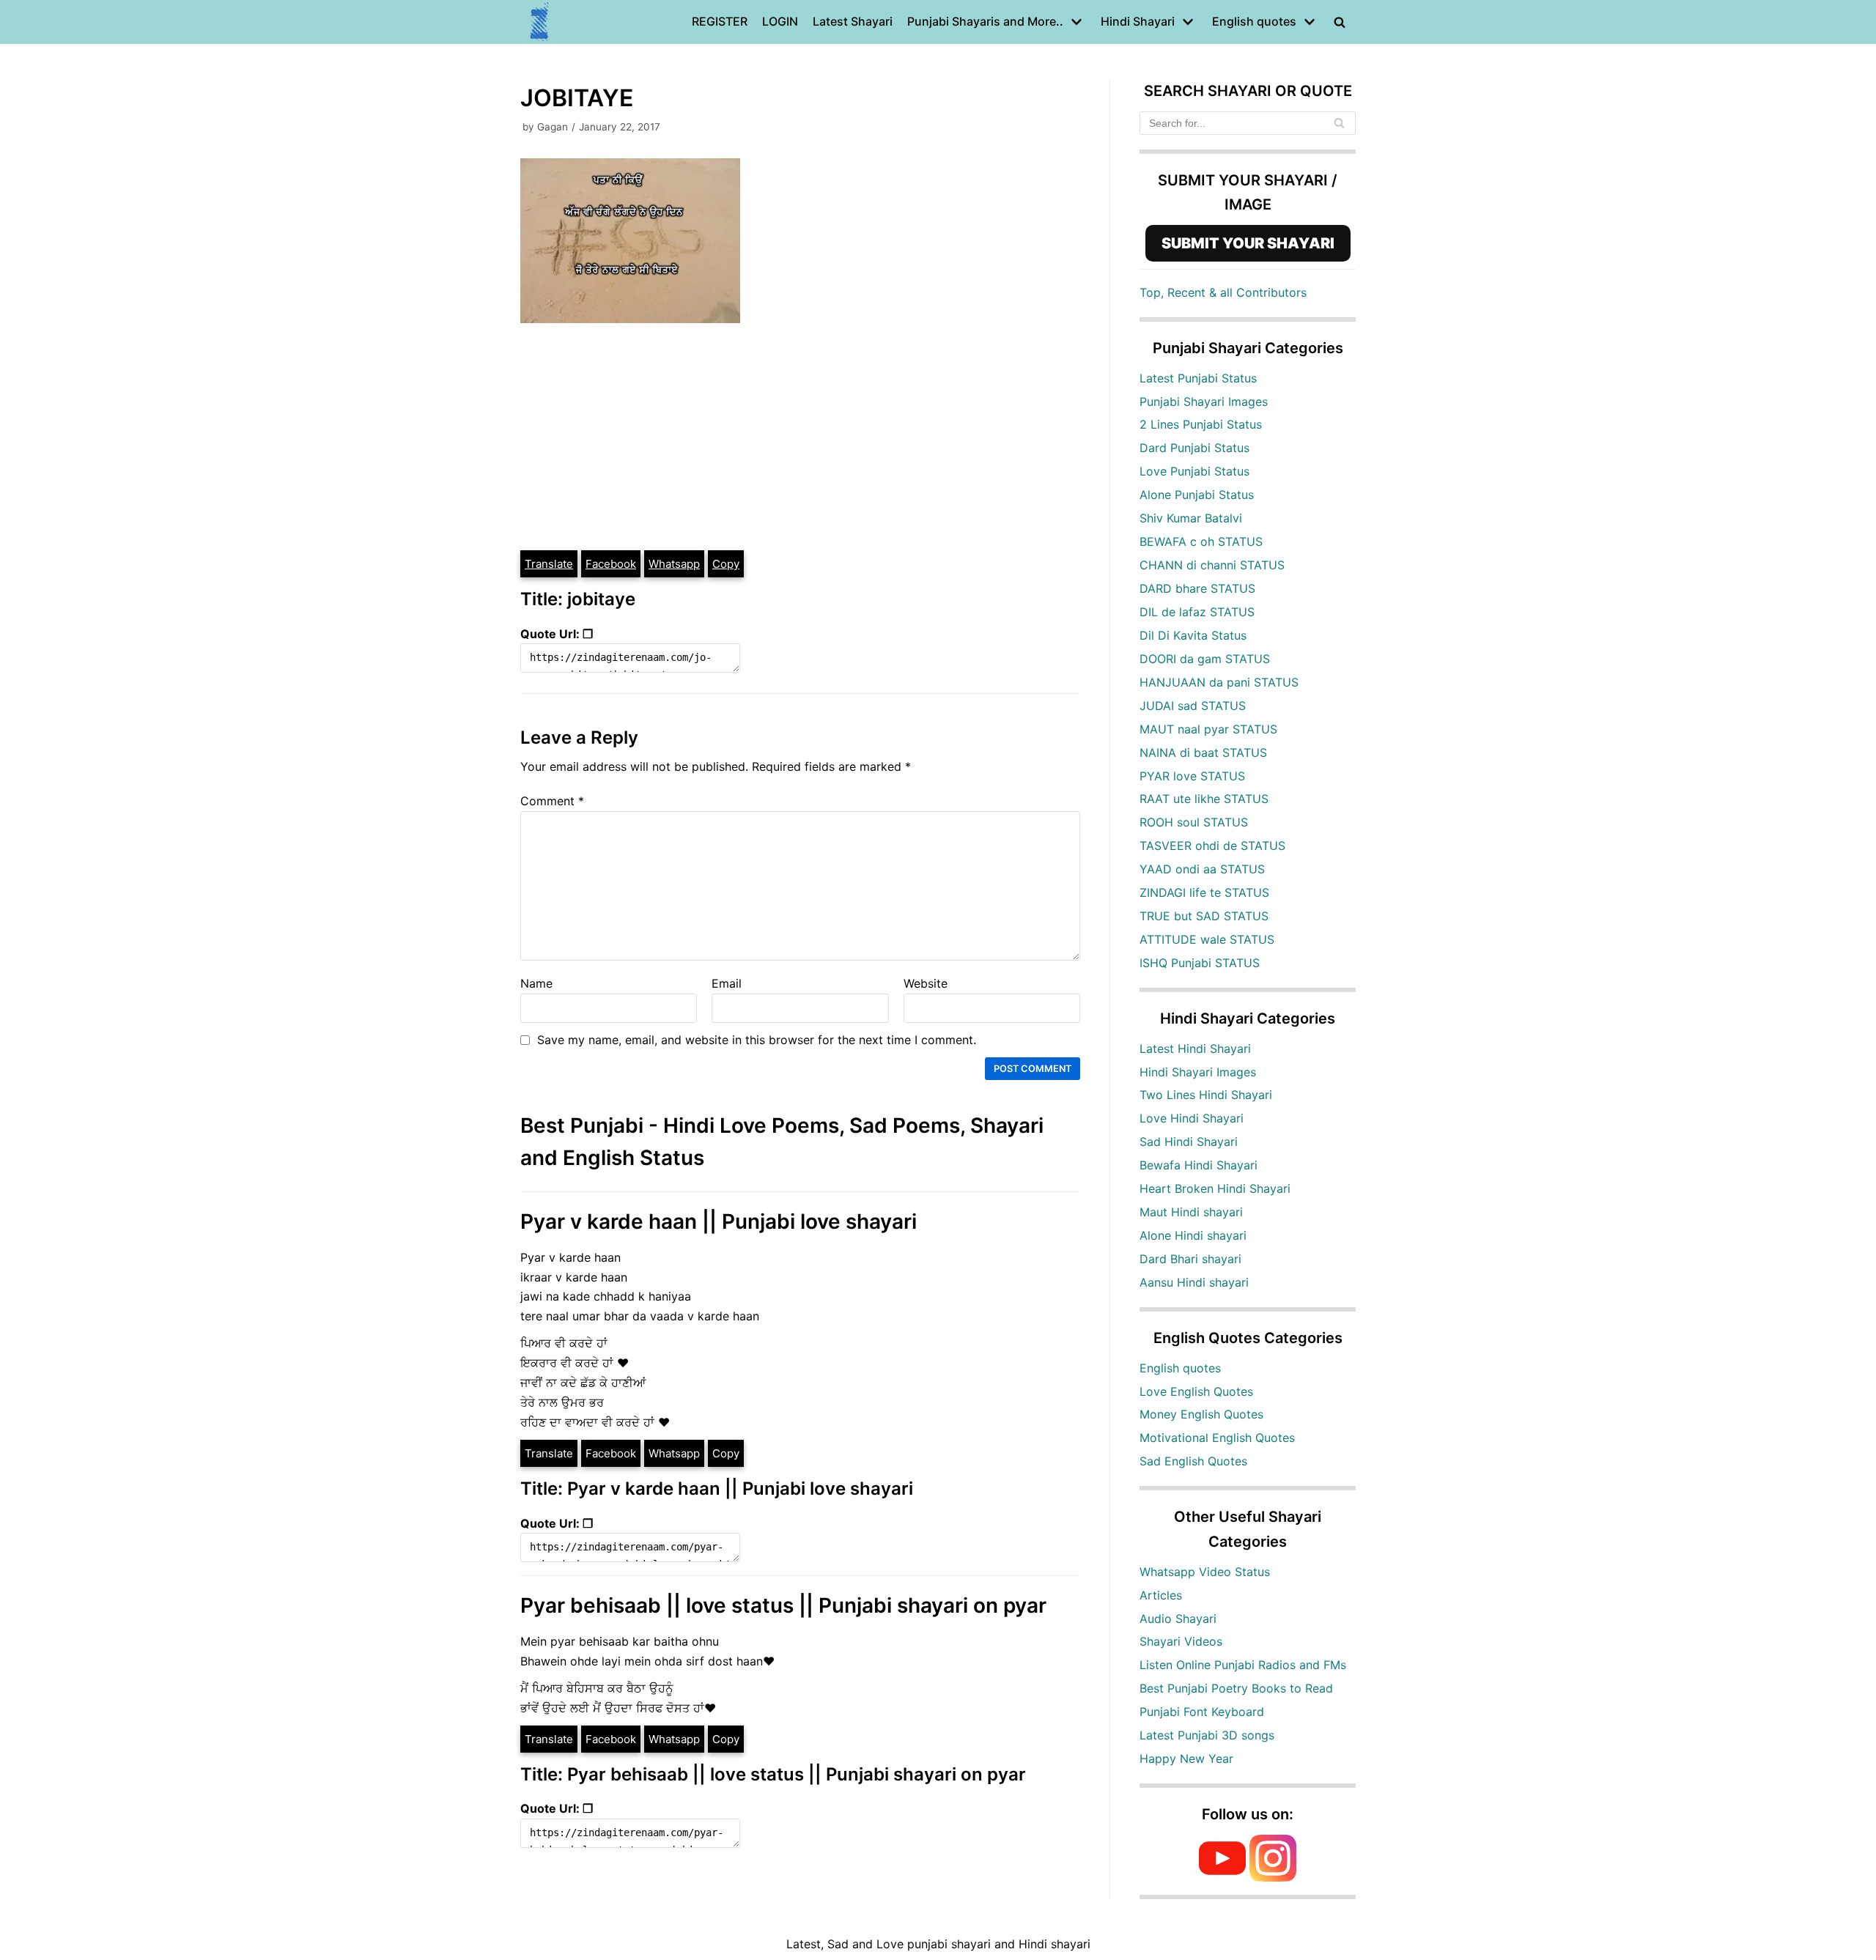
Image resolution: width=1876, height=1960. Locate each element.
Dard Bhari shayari (1190, 1259)
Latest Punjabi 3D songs (1207, 1735)
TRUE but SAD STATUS (1204, 916)
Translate (549, 564)
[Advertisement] (800, 439)
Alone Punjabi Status (1197, 495)
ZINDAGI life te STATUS (1204, 892)
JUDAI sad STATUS (1193, 706)
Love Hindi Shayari (1192, 1118)
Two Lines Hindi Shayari (1206, 1095)
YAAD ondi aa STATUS (1202, 869)
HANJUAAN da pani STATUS (1219, 682)
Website (926, 983)
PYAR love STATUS (1192, 776)
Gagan (553, 127)
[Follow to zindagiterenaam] (1273, 1877)
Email (727, 983)
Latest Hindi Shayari (1195, 1049)
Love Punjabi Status (1194, 471)
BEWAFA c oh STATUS (1201, 541)
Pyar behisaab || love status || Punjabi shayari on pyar (783, 1605)
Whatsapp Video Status (1205, 1572)
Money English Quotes (1201, 1414)
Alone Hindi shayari (1193, 1235)
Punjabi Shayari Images (1204, 402)
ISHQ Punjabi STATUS (1200, 963)
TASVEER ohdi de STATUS (1212, 846)
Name (536, 983)
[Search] (1339, 123)
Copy (726, 564)
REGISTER (720, 21)
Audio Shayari (1178, 1619)
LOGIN (780, 21)
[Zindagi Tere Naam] (540, 22)
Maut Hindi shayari (1191, 1212)
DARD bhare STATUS (1197, 588)
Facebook (611, 564)
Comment (552, 801)
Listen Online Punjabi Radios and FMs (1243, 1665)
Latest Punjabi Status (1198, 378)
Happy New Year (1186, 1759)
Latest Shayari (853, 21)
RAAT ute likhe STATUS (1204, 799)
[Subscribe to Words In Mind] (1222, 1877)
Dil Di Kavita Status (1193, 635)
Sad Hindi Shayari (1189, 1142)
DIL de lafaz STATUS (1197, 612)
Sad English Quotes (1193, 1461)
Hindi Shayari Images (1198, 1072)
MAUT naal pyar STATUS (1208, 729)
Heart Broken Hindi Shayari (1215, 1188)
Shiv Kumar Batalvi (1191, 518)
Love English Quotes (1196, 1391)
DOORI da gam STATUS (1205, 659)
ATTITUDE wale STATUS (1207, 939)
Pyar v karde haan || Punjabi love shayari (719, 1221)
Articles (1161, 1595)
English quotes (1180, 1368)
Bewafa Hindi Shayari (1199, 1165)
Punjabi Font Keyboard (1202, 1712)
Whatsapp (674, 564)
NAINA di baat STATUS (1203, 752)
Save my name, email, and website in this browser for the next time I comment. (757, 1040)
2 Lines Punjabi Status (1201, 424)
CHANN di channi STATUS (1212, 565)
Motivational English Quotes (1217, 1438)
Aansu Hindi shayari (1194, 1282)
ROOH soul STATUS (1194, 822)
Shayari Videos (1181, 1641)
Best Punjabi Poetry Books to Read (1236, 1688)
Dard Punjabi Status (1194, 448)
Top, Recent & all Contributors (1223, 292)
